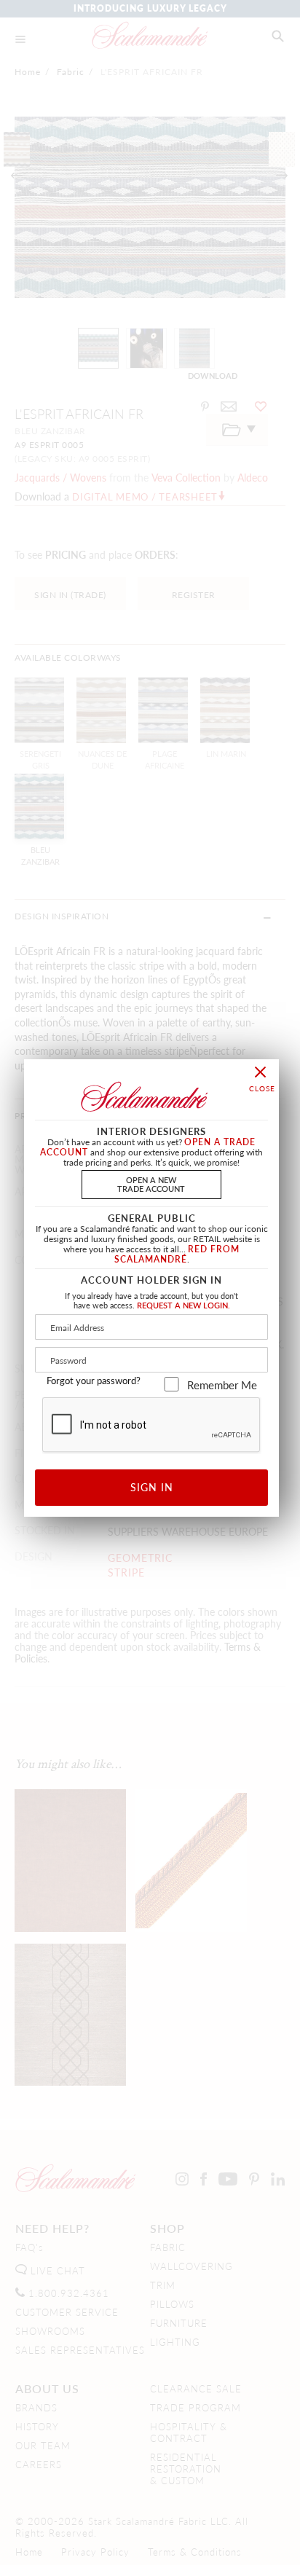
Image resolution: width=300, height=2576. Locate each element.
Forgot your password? (94, 1381)
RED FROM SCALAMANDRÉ (177, 1254)
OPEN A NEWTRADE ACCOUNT (151, 1183)
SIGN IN (152, 1487)
